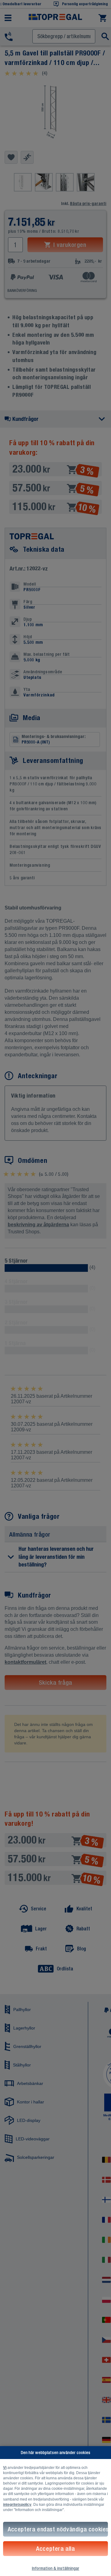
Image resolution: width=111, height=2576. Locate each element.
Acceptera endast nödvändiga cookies (58, 2529)
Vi (5, 2468)
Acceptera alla (55, 2548)
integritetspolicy (17, 2505)
